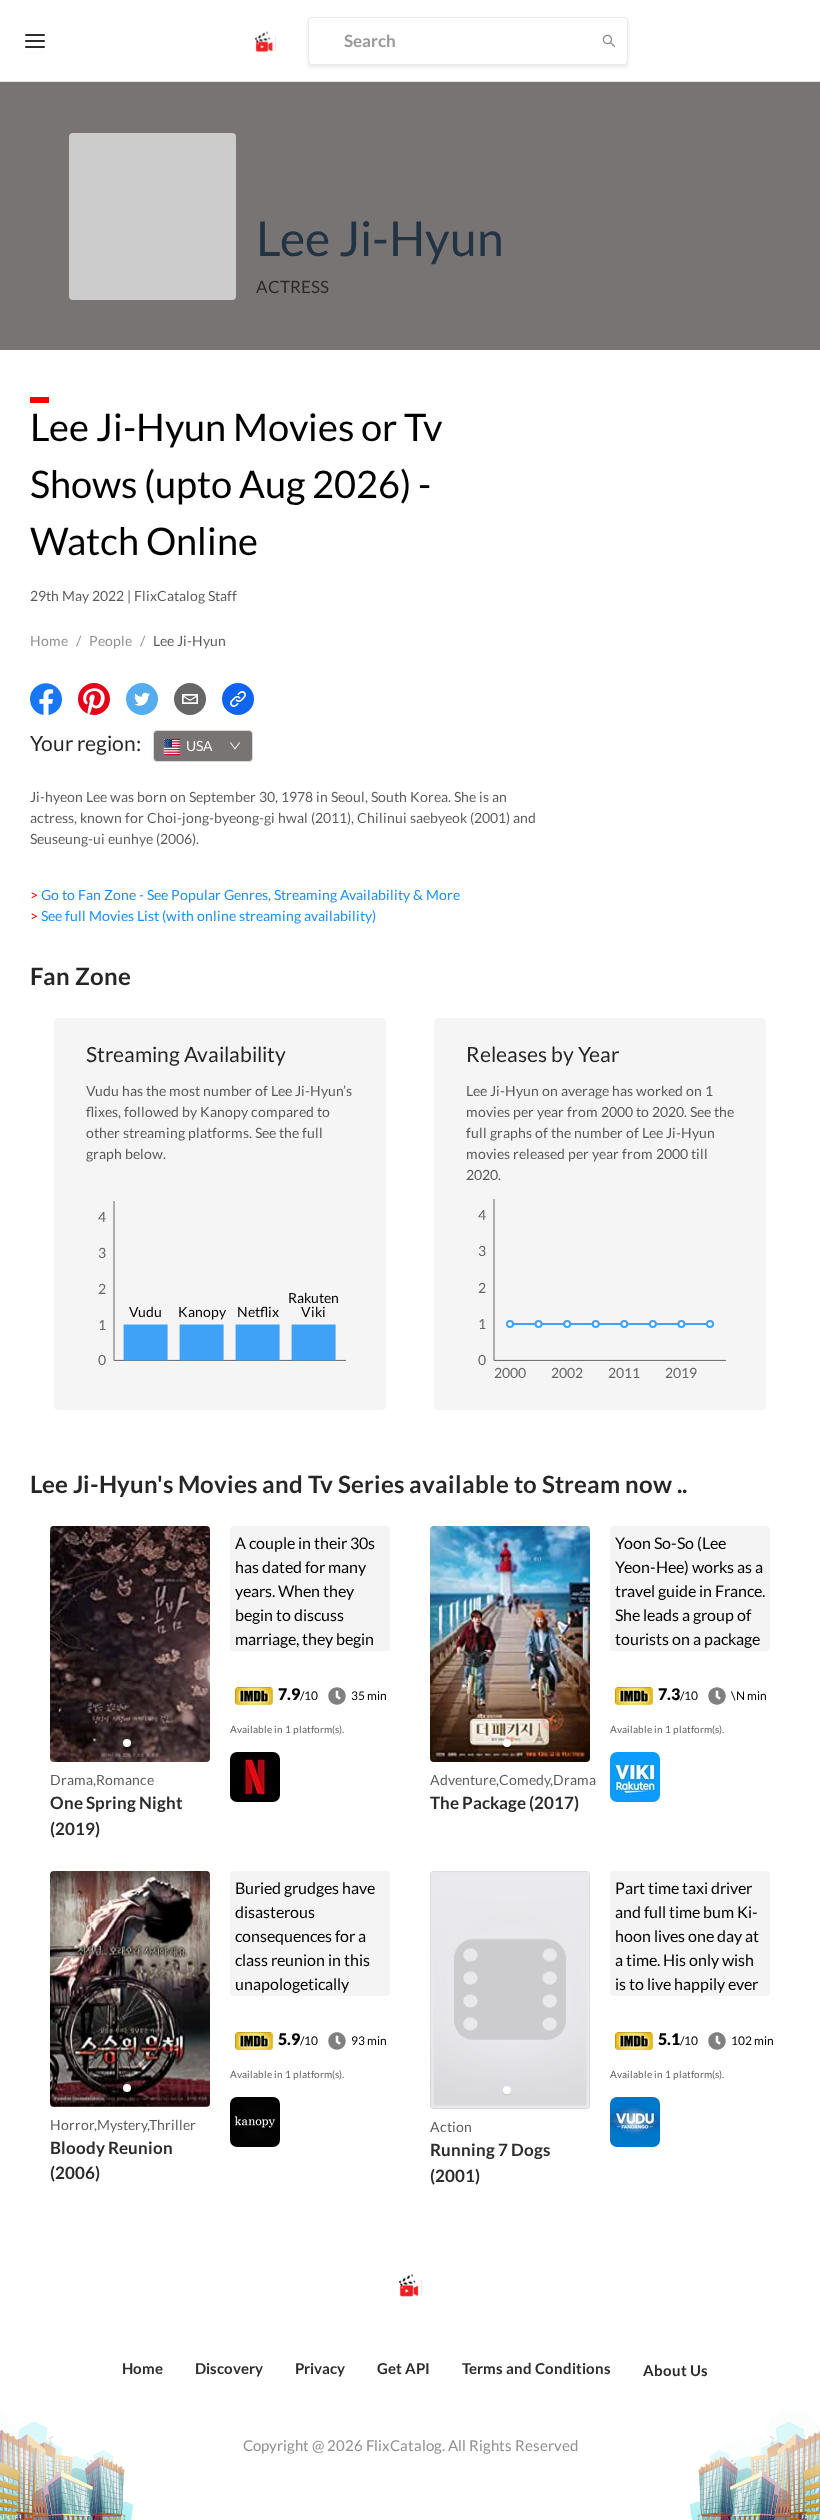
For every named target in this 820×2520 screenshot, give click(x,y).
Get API (403, 2368)
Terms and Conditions (536, 2368)
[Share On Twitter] (142, 699)
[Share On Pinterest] (94, 699)
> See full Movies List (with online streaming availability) (203, 915)
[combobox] (203, 746)
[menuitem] (142, 2379)
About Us (675, 2370)
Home (49, 640)
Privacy (320, 2368)
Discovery (229, 2368)
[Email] (190, 699)
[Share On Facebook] (46, 699)
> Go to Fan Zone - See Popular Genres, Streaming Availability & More (245, 894)
